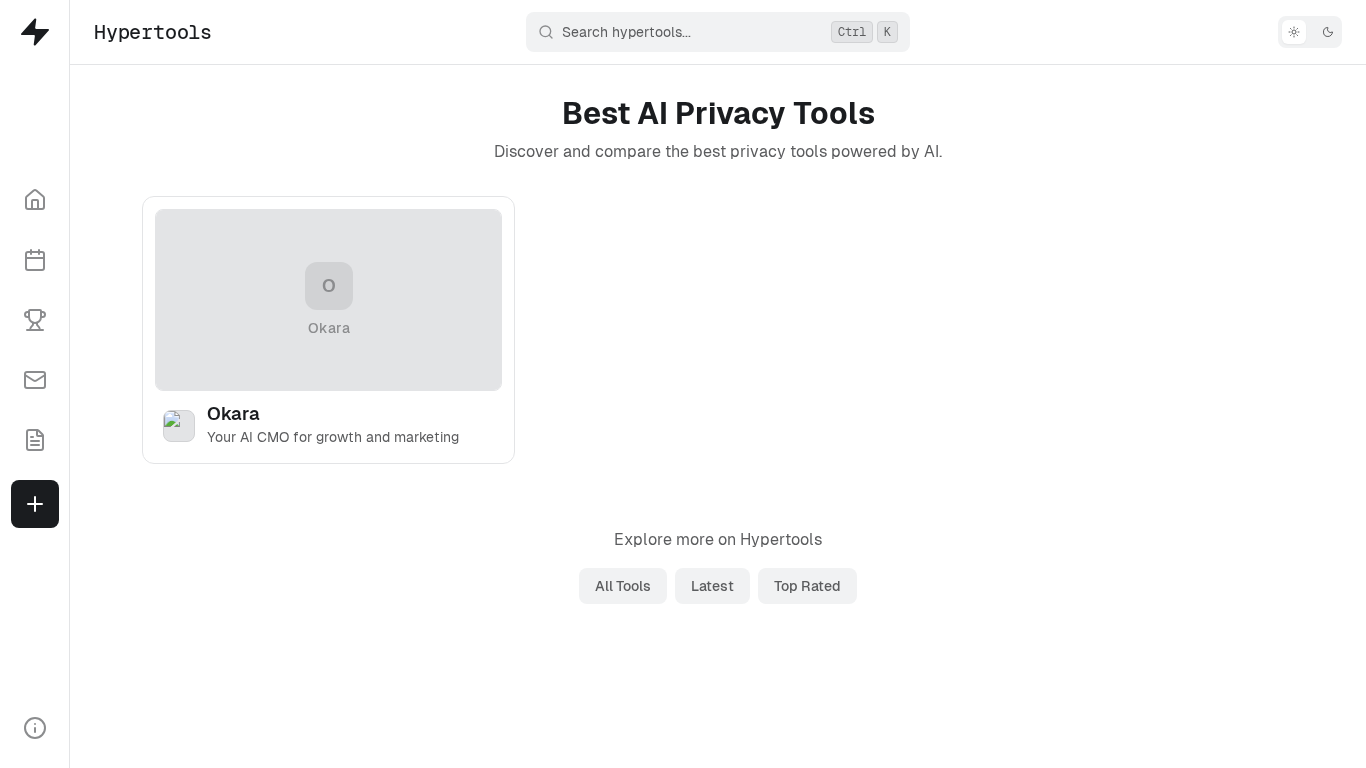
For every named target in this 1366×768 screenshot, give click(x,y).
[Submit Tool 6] (35, 504)
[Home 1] (35, 200)
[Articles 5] (35, 440)
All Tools (623, 586)
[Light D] (1310, 32)
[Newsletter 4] (35, 380)
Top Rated (807, 586)
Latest (712, 586)
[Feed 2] (35, 260)
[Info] (35, 728)
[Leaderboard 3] (35, 320)
